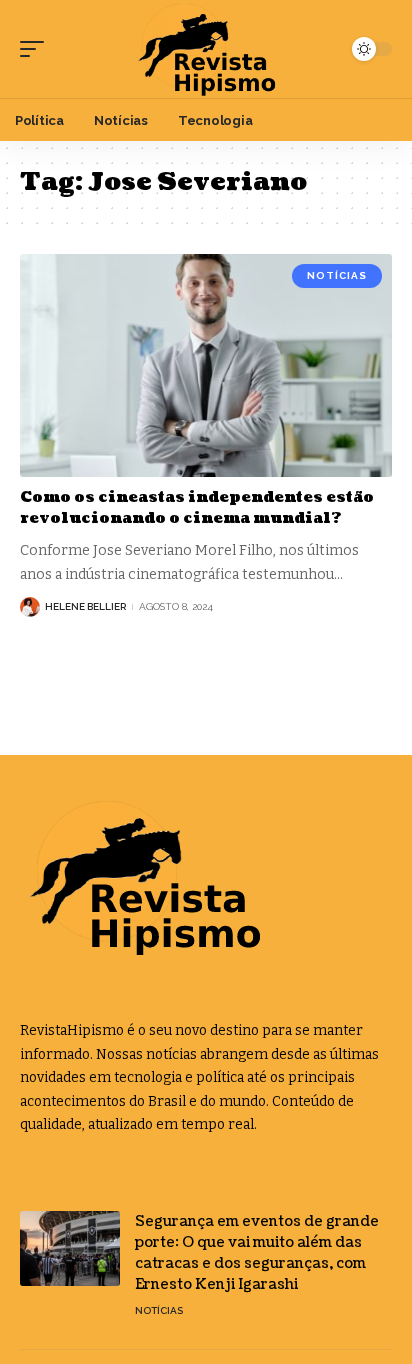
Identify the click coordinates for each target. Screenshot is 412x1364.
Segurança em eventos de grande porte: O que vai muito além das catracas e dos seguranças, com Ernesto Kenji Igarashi (257, 1253)
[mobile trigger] (37, 49)
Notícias (337, 275)
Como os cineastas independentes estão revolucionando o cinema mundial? (197, 508)
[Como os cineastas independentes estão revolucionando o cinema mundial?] (206, 365)
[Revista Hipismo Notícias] (206, 49)
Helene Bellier (85, 606)
